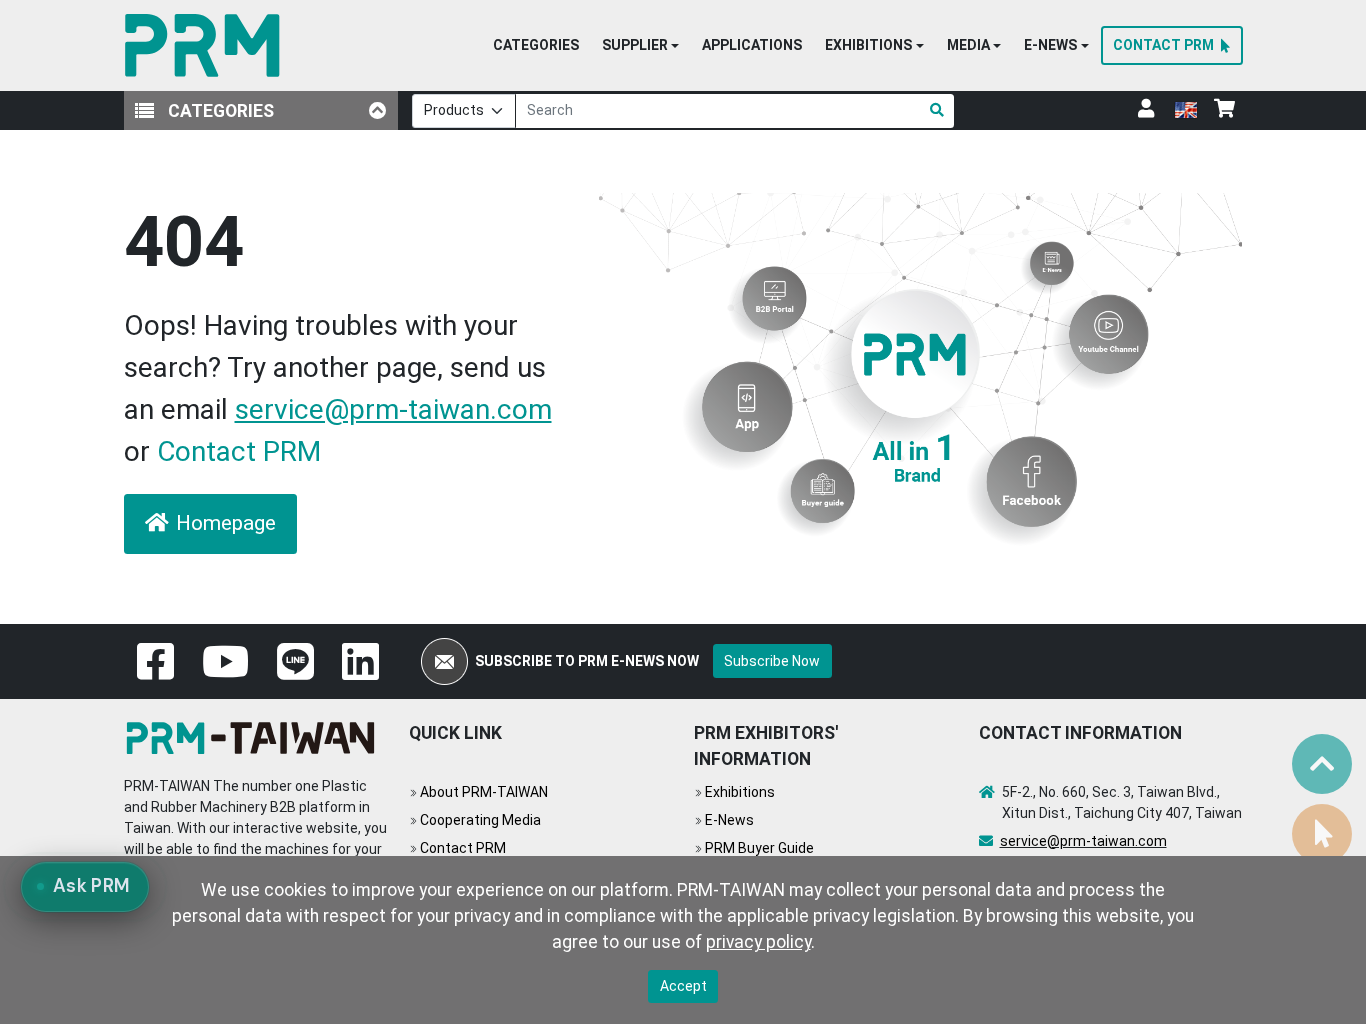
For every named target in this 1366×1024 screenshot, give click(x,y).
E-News (729, 820)
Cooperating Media (480, 820)
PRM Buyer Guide (759, 848)
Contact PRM (239, 451)
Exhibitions (740, 792)
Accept (683, 986)
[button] (640, 46)
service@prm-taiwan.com (393, 409)
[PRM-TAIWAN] (206, 45)
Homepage (226, 523)
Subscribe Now (772, 661)
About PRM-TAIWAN (484, 792)
